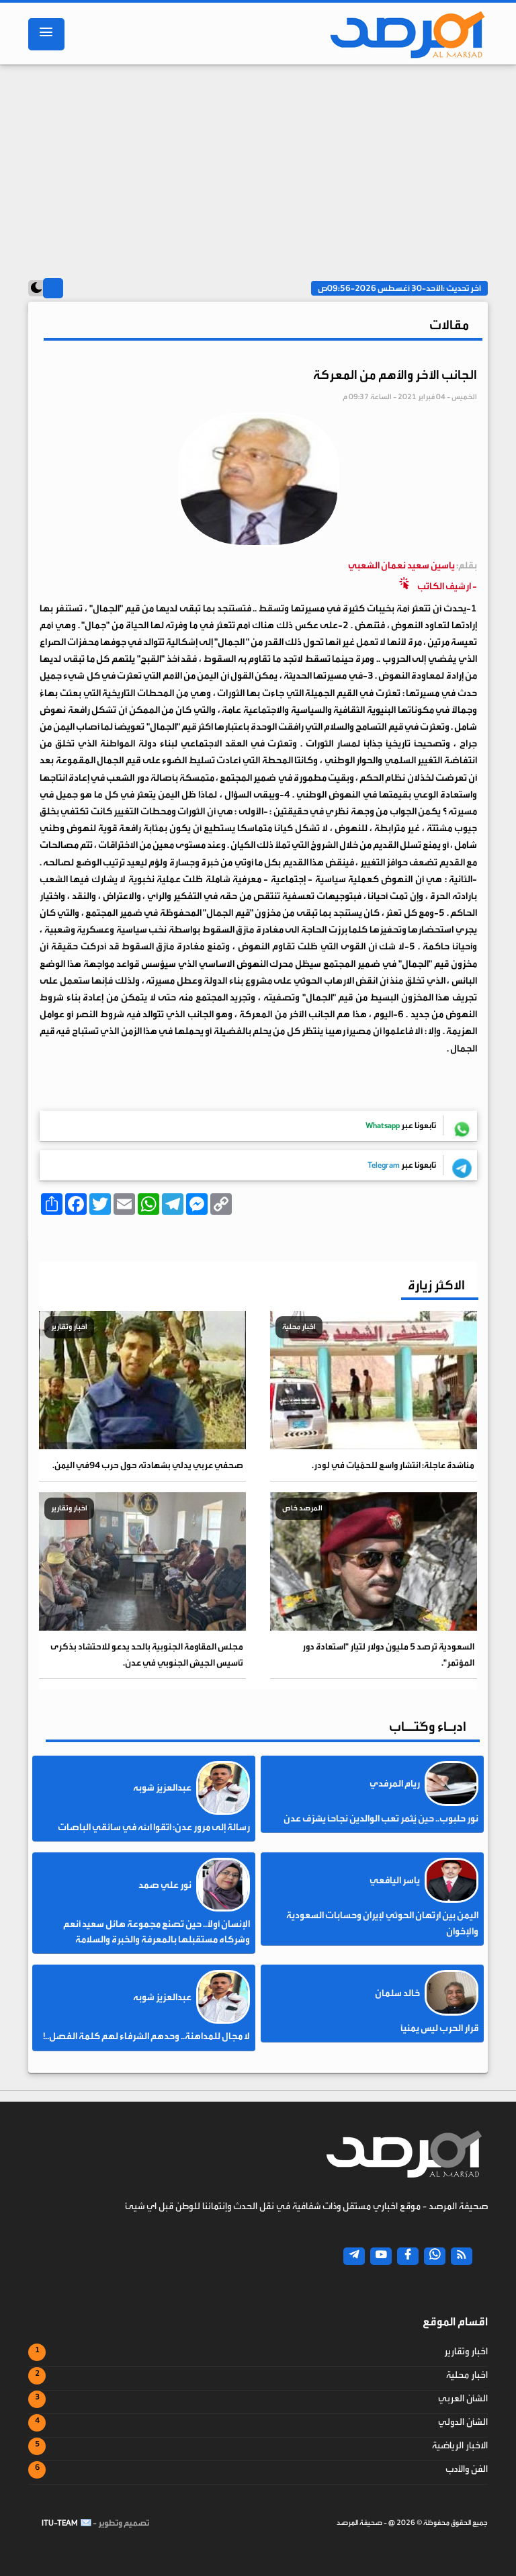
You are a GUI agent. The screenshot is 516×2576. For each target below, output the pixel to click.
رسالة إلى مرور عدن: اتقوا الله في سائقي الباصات (154, 1828)
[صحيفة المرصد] (404, 34)
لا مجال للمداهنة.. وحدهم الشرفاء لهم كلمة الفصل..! (146, 2036)
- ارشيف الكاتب (413, 576)
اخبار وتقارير (466, 2352)
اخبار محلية (467, 2375)
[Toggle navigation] (46, 34)
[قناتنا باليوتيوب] (381, 2256)
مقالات (449, 325)
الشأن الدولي (463, 2422)
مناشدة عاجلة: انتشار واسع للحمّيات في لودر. (393, 1465)
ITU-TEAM (60, 2523)
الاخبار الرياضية (460, 2446)
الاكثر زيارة (436, 1285)
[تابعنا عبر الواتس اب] (435, 2256)
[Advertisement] (258, 165)
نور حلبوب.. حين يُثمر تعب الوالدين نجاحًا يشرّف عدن (381, 1819)
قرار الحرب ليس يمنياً (439, 2028)
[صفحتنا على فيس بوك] (408, 2256)
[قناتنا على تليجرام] (354, 2256)
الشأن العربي (463, 2399)
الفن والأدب (467, 2469)
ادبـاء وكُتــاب (428, 1726)
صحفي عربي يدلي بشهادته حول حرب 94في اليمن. (148, 1465)
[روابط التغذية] (462, 2256)
